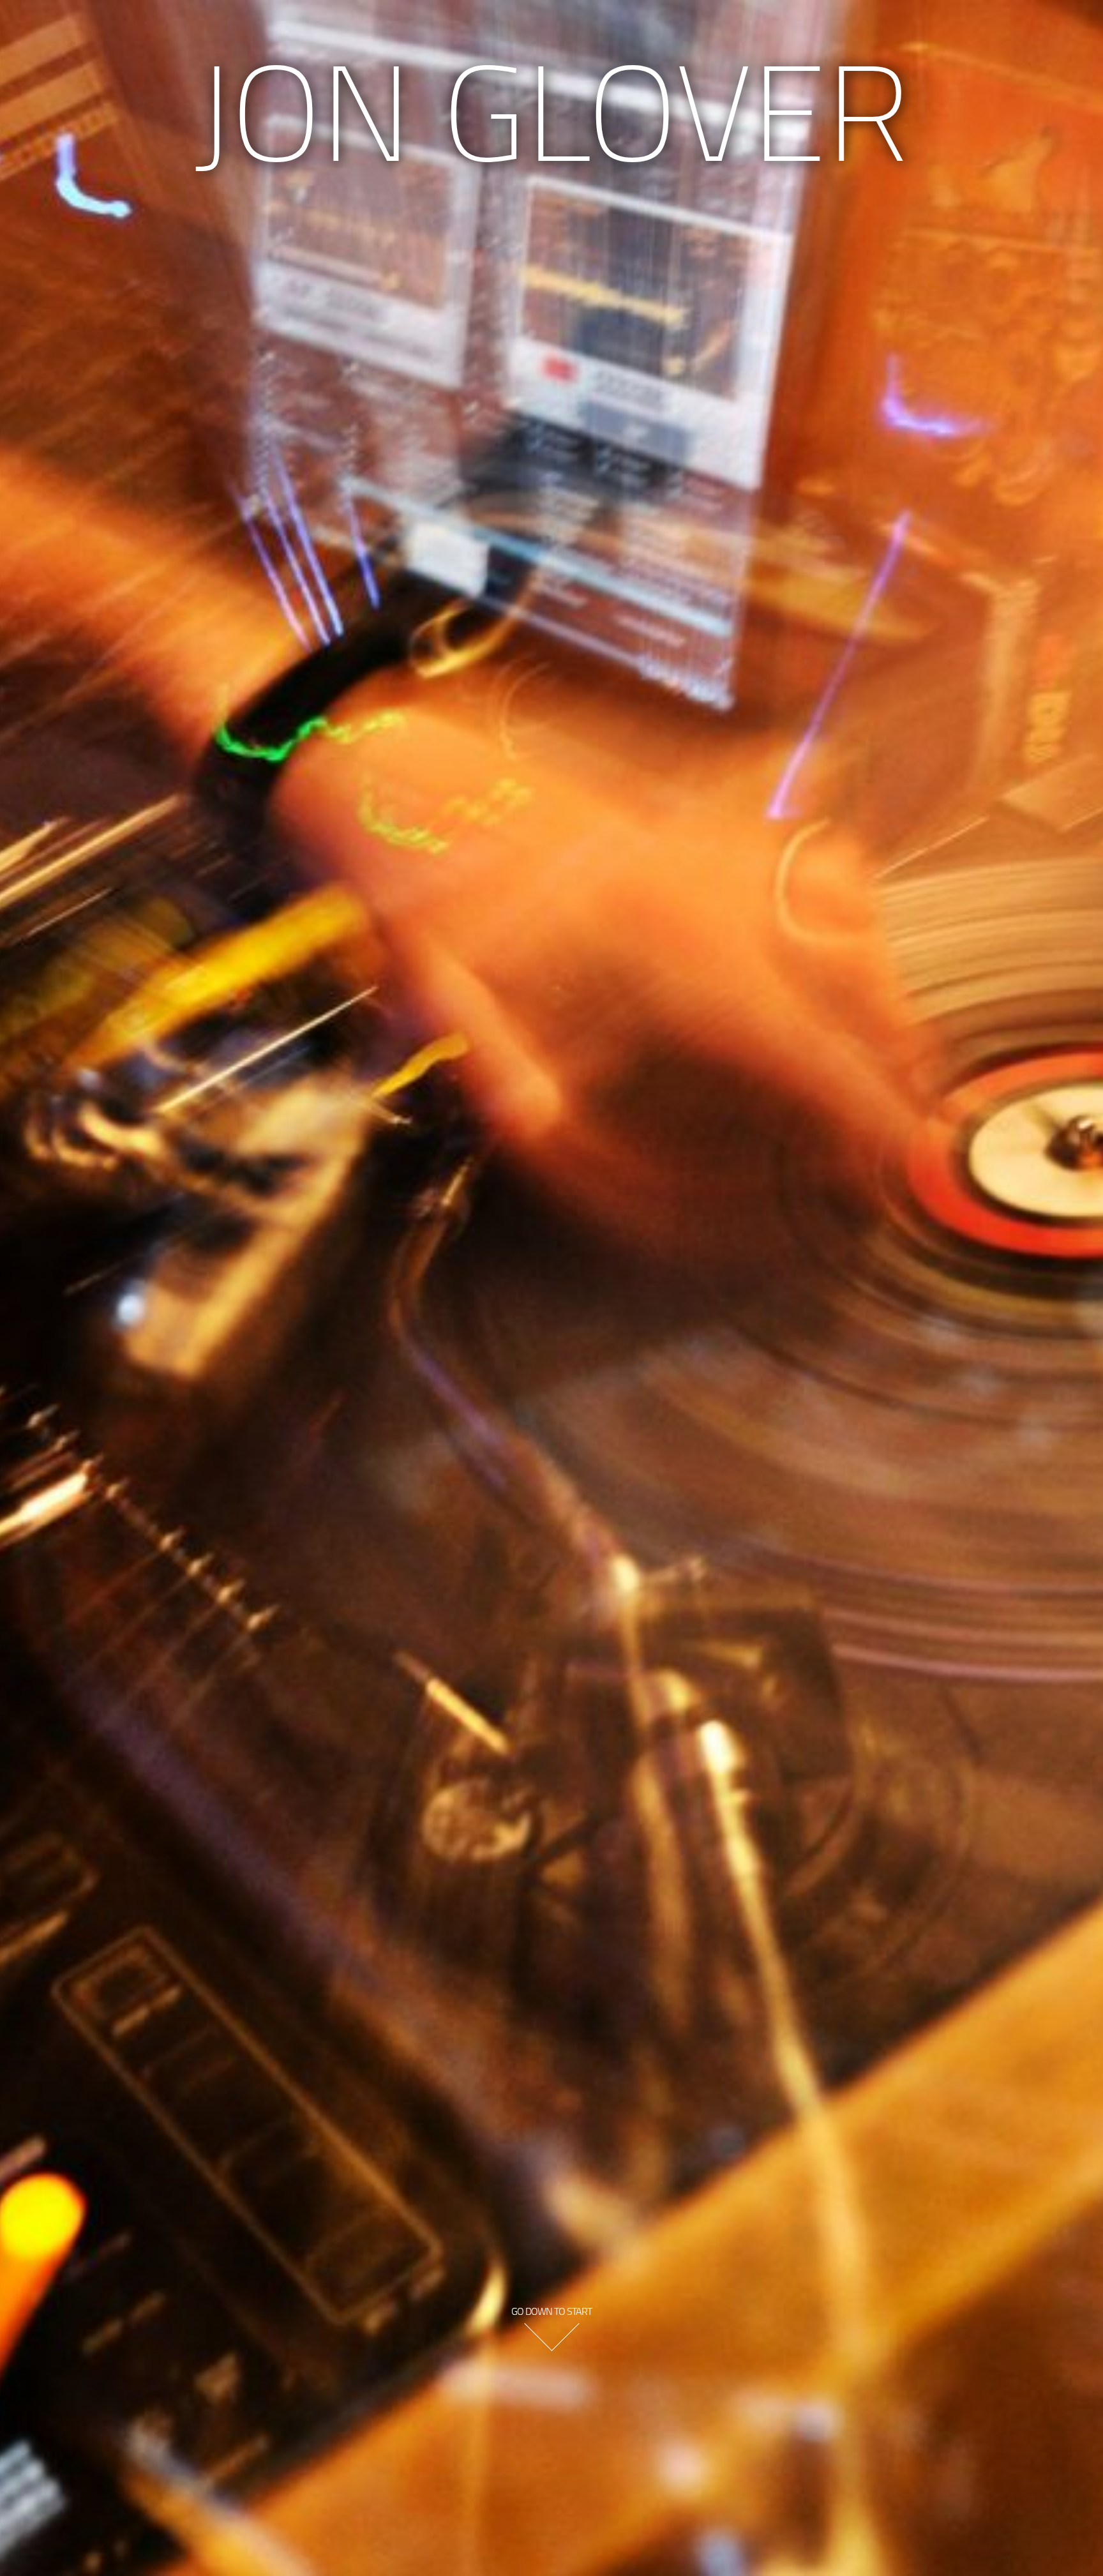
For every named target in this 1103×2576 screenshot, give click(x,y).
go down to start (551, 2311)
